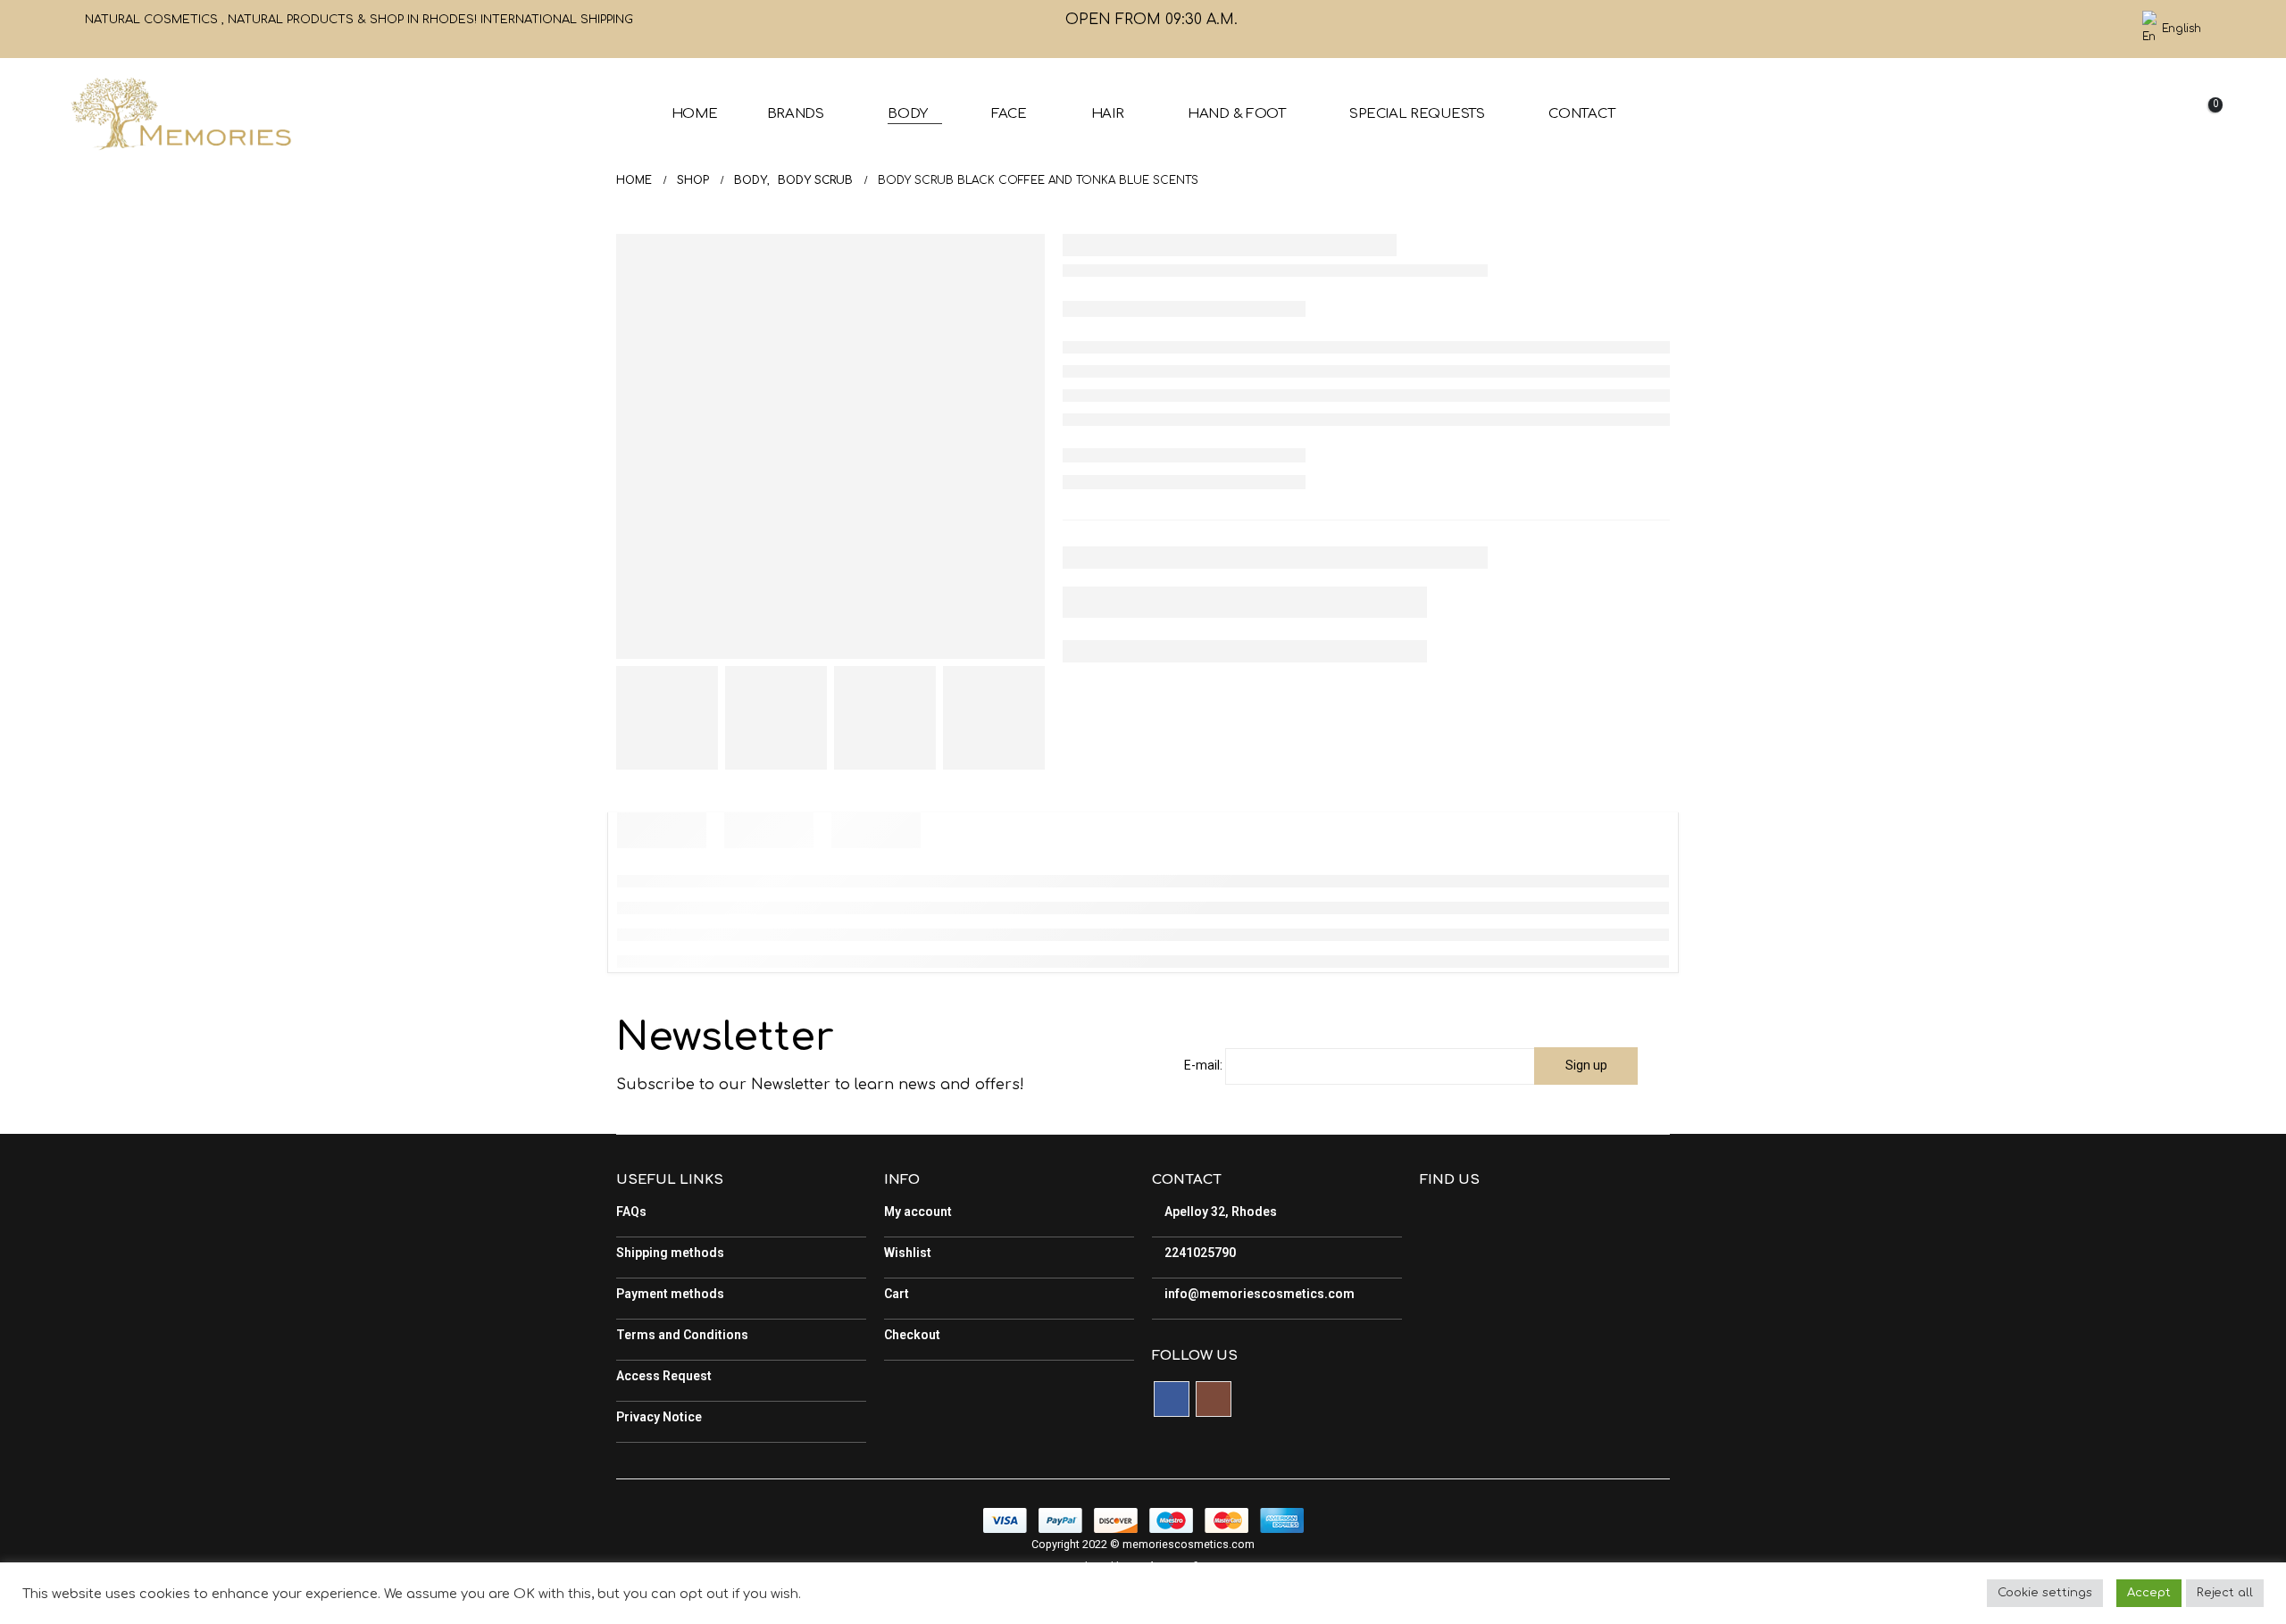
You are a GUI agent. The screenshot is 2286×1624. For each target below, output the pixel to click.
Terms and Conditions (682, 1335)
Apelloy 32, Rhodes (1219, 1212)
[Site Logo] (180, 114)
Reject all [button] (2225, 1593)
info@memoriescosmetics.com (1258, 1294)
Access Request (664, 1376)
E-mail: (1203, 1065)
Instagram (1214, 1399)
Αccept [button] (2149, 1593)
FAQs (631, 1212)
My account (918, 1212)
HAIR (1108, 114)
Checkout (912, 1335)
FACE (1009, 114)
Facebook (1172, 1399)
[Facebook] (2078, 29)
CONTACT (1581, 114)
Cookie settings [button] (2045, 1593)
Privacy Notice (659, 1417)
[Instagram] (2108, 29)
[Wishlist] (2154, 114)
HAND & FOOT (1237, 114)
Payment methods (670, 1294)
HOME (695, 114)
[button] (2068, 115)
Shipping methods (670, 1253)
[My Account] (2109, 114)
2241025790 (1199, 1253)
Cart (897, 1294)
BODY (907, 114)
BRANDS (796, 114)
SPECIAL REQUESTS (1417, 114)
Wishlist (908, 1253)
